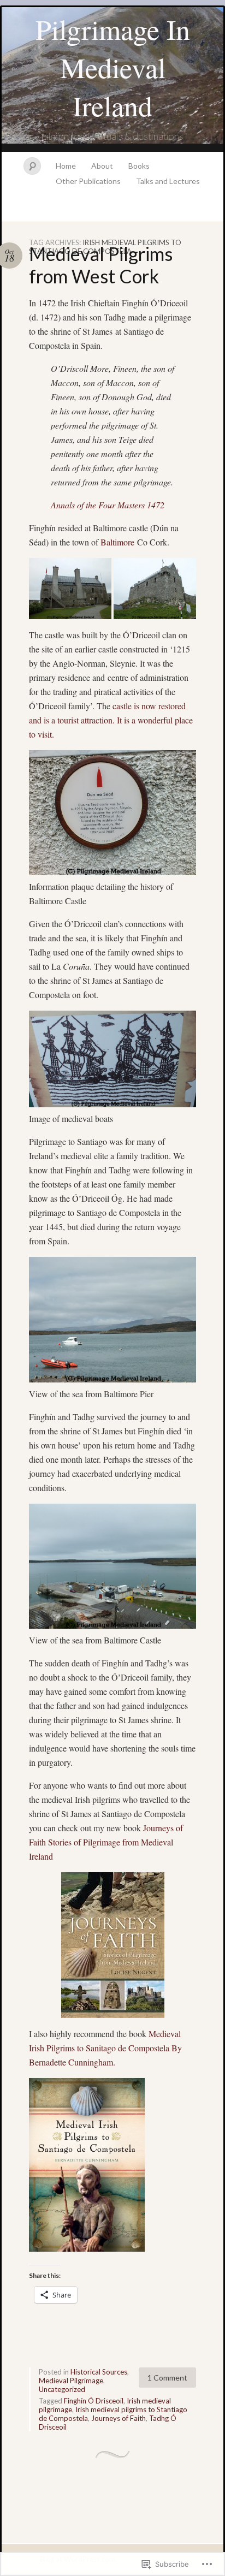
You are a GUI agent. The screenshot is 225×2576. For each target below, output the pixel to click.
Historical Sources (99, 2372)
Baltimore (119, 542)
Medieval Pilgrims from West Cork (101, 265)
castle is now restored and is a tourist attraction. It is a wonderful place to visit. (111, 720)
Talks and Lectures (168, 181)
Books (139, 166)
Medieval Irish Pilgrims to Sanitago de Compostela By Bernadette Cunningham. (105, 2048)
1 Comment (167, 2378)
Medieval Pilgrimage (71, 2381)
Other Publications (88, 181)
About (102, 166)
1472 (108, 505)
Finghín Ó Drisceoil (94, 2401)
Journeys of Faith (119, 2418)
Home (66, 166)
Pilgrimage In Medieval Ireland (113, 67)
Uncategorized (62, 2389)
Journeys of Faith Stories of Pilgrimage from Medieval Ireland (106, 1842)
